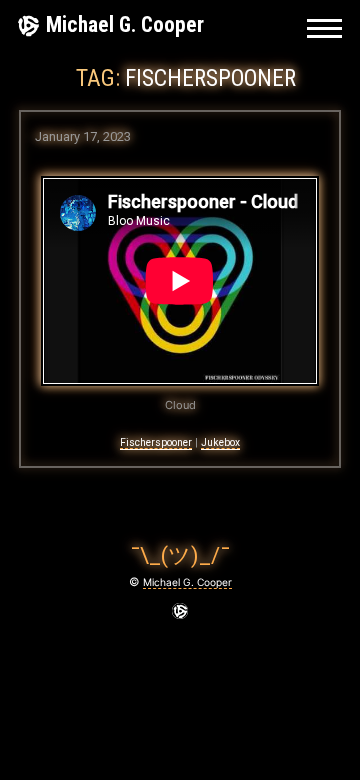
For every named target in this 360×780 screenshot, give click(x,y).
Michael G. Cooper (125, 24)
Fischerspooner (156, 442)
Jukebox (220, 442)
